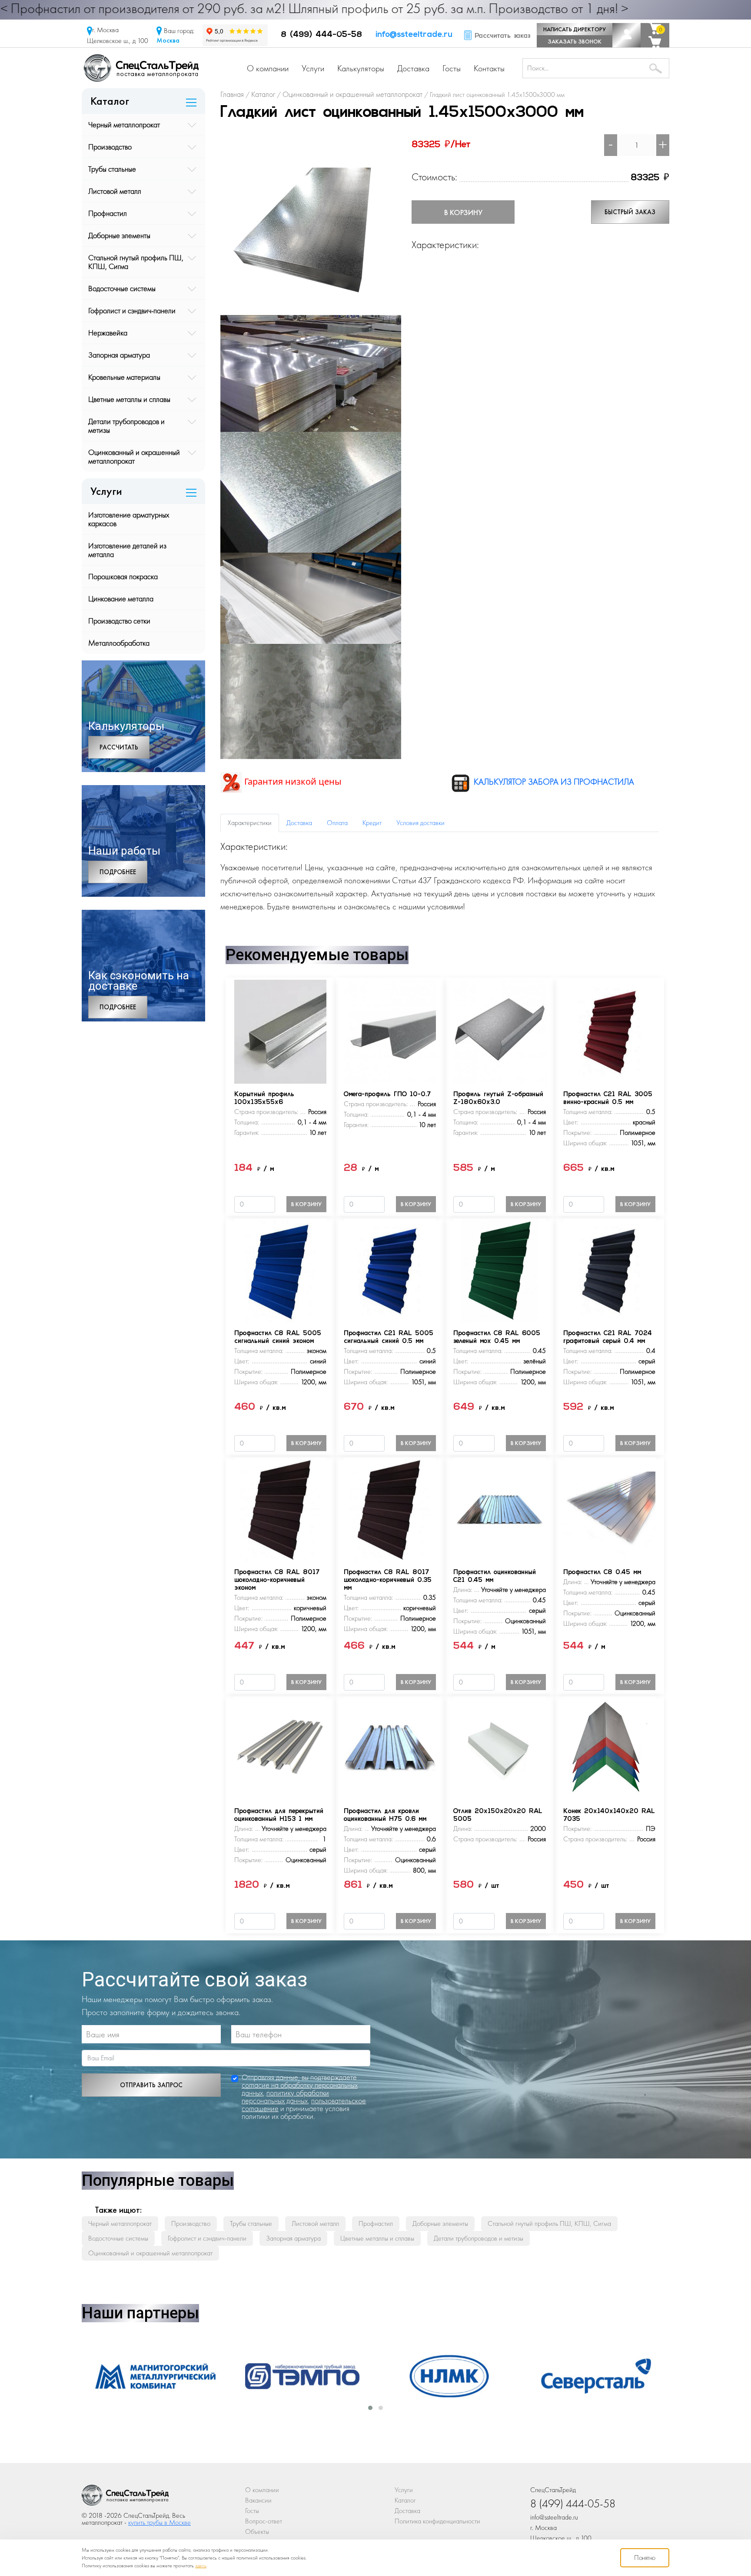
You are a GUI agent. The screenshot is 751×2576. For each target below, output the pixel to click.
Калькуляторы (361, 68)
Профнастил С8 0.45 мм (602, 1573)
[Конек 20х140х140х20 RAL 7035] (609, 1748)
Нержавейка (108, 333)
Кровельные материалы (124, 377)
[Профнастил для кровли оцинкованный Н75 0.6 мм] (390, 1748)
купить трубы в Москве (160, 2522)
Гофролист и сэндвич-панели (132, 310)
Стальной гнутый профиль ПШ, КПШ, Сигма (136, 262)
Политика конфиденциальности (437, 2521)
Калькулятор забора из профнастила (553, 782)
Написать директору (575, 29)
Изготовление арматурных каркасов (129, 519)
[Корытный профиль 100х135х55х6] (280, 1031)
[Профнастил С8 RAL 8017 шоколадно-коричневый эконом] (280, 1509)
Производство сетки (119, 621)
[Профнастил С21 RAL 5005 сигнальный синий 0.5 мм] (390, 1270)
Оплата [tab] (337, 823)
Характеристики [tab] (250, 823)
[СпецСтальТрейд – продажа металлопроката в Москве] (141, 67)
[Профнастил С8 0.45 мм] (609, 1509)
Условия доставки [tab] (420, 823)
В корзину (463, 212)
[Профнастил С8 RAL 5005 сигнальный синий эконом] (280, 1270)
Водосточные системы (122, 288)
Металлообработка (119, 643)
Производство (110, 147)
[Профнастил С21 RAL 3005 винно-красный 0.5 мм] (609, 1031)
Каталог (405, 2500)
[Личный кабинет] (626, 35)
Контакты (489, 68)
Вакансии (258, 2500)
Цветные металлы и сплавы (129, 399)
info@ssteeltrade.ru (414, 35)
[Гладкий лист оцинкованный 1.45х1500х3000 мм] (311, 224)
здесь (201, 2566)
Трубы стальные (112, 169)
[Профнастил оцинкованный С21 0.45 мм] (499, 1509)
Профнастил (108, 213)
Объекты (257, 2531)
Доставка (413, 68)
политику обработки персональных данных (285, 2097)
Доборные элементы (119, 235)
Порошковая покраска (123, 576)
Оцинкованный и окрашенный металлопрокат (134, 456)
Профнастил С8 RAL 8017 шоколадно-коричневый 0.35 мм (388, 1580)
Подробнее (118, 872)
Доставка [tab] (299, 823)
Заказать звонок (575, 41)
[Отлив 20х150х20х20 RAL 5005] (499, 1748)
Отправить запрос (151, 2085)
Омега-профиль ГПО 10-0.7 (387, 1095)
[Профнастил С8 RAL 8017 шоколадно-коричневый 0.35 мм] (390, 1509)
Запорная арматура (119, 355)
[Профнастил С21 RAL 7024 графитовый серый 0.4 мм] (609, 1270)
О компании (268, 68)
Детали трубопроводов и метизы (126, 426)
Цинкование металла (121, 598)
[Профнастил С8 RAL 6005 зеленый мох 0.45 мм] (499, 1270)
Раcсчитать (119, 747)
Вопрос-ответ (264, 2521)
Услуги (313, 68)
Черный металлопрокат (124, 124)
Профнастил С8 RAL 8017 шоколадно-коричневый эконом (277, 1580)
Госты (452, 68)
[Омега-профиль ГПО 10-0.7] (390, 1031)
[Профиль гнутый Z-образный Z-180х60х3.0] (499, 1031)
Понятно (645, 2558)
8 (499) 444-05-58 (321, 35)
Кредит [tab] (372, 823)
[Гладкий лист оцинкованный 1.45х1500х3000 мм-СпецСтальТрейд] (125, 2498)
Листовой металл (115, 191)
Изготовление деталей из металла (127, 550)
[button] (370, 2408)
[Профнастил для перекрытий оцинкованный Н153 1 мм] (280, 1748)
